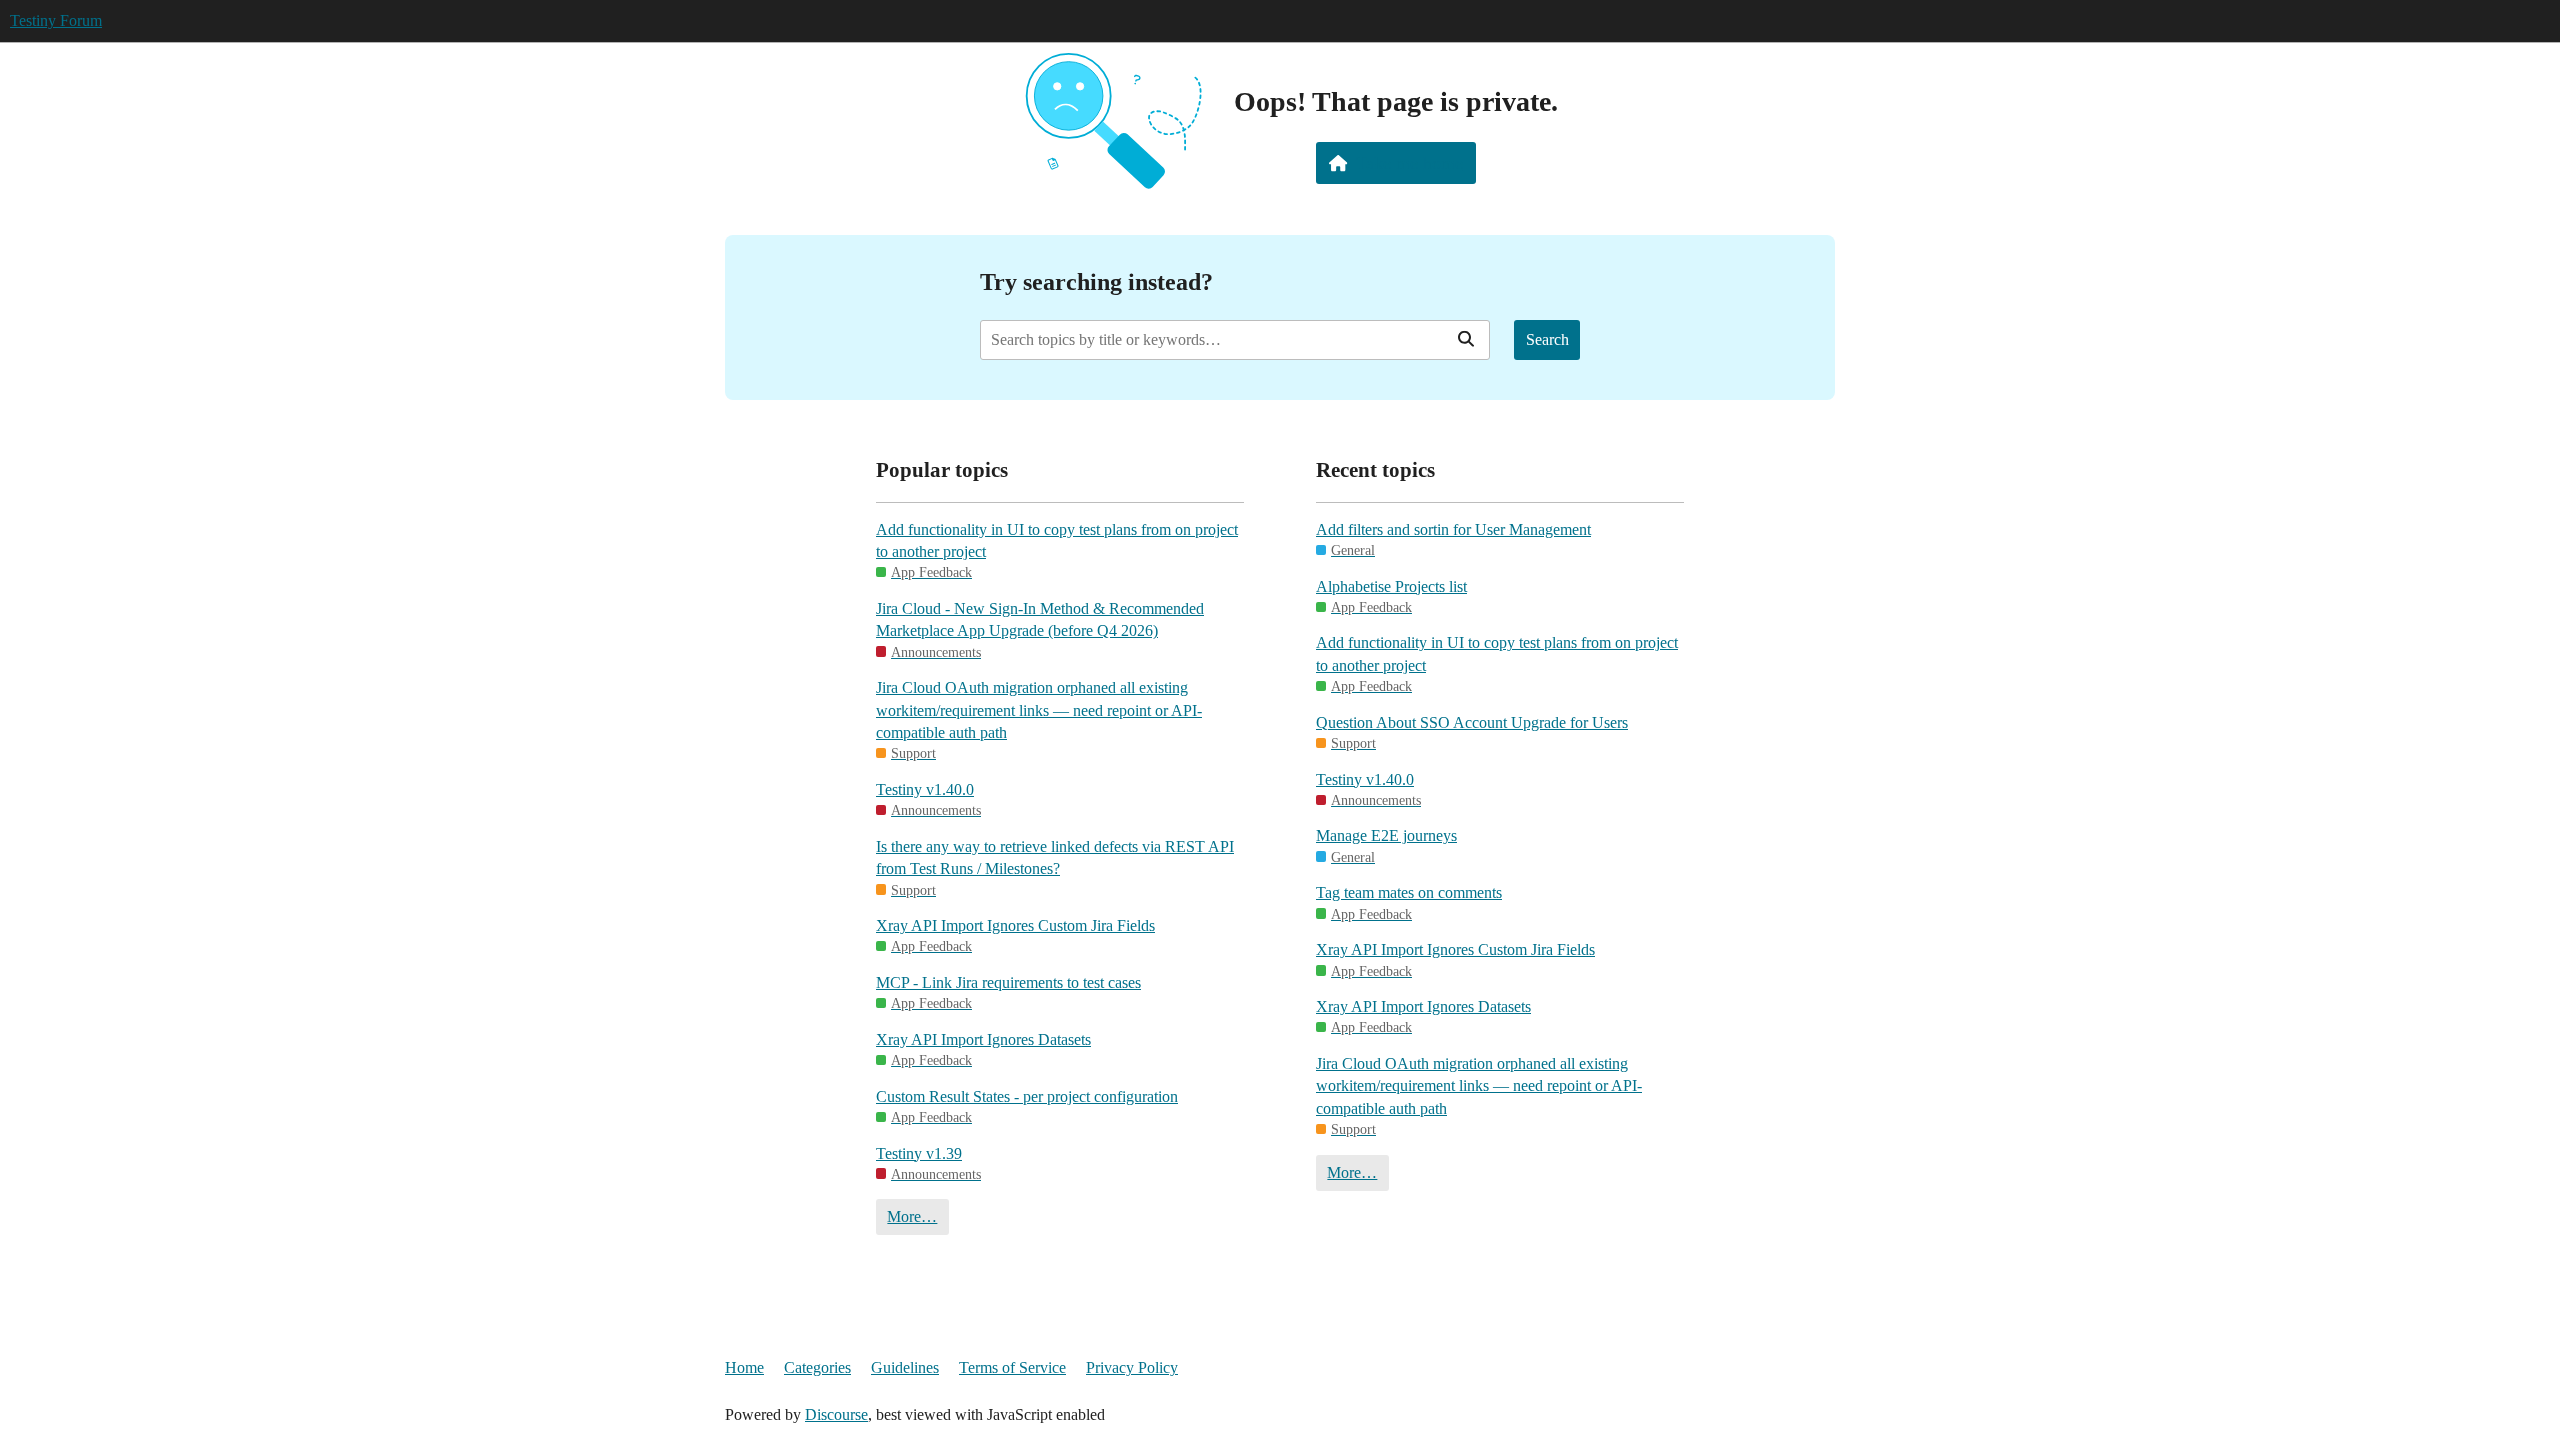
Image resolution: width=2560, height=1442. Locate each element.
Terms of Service (1012, 1367)
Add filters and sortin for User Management (1453, 529)
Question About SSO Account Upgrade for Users (1472, 722)
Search (1547, 339)
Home (744, 1367)
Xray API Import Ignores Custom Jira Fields (1015, 925)
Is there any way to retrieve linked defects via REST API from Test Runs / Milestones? (1055, 857)
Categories (817, 1367)
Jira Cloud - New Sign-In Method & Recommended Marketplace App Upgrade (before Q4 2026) (1040, 619)
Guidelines (905, 1367)
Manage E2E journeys (1386, 835)
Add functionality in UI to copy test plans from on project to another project (1057, 540)
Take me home (1409, 163)
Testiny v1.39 (919, 1153)
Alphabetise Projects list (1391, 586)
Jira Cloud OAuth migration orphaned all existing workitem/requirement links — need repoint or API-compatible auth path (1039, 710)
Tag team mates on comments (1409, 892)
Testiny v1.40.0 (925, 789)
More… (912, 1216)
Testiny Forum (56, 20)
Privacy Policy (1132, 1367)
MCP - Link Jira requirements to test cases (1008, 982)
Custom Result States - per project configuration (1027, 1096)
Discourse (836, 1414)
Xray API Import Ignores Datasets (983, 1039)
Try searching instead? (1096, 281)
